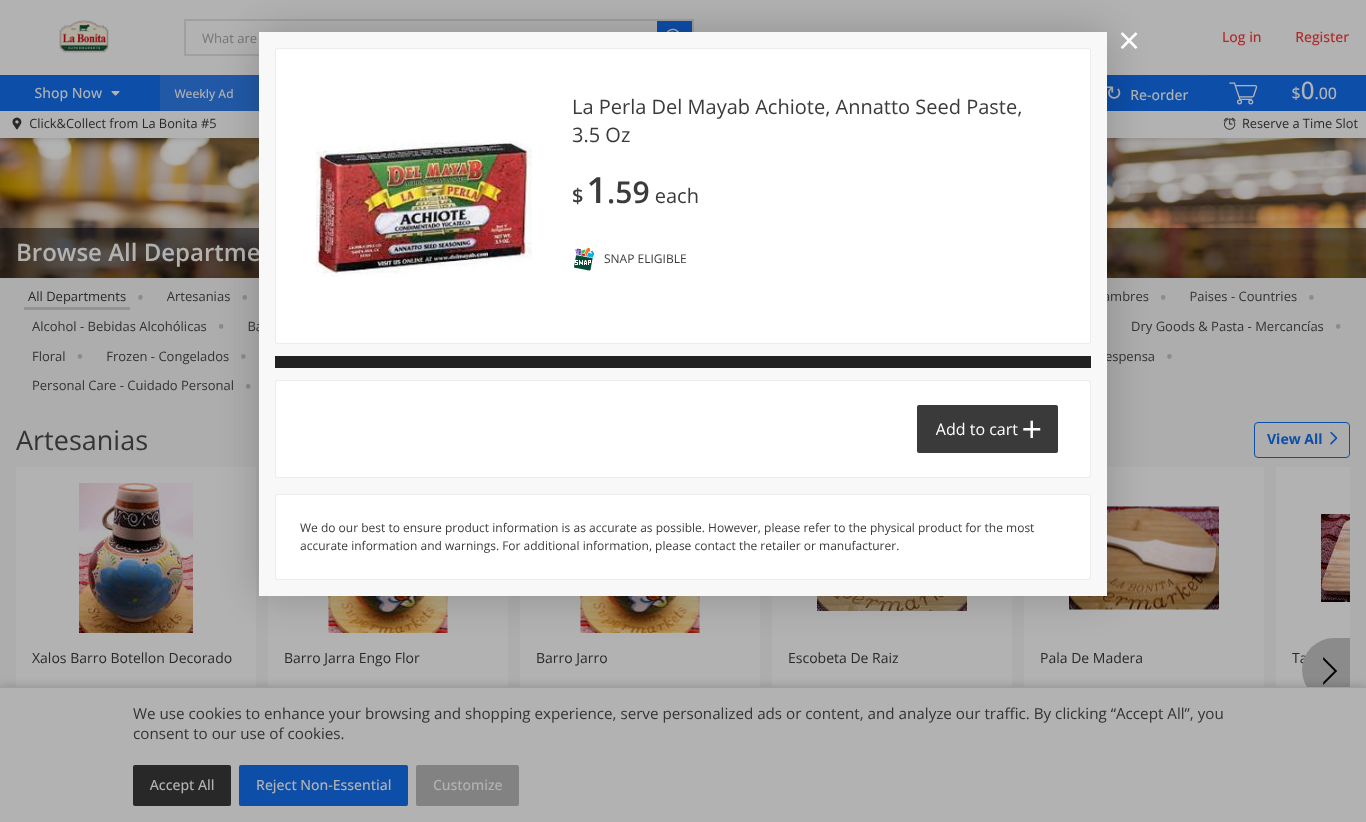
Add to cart (977, 429)
